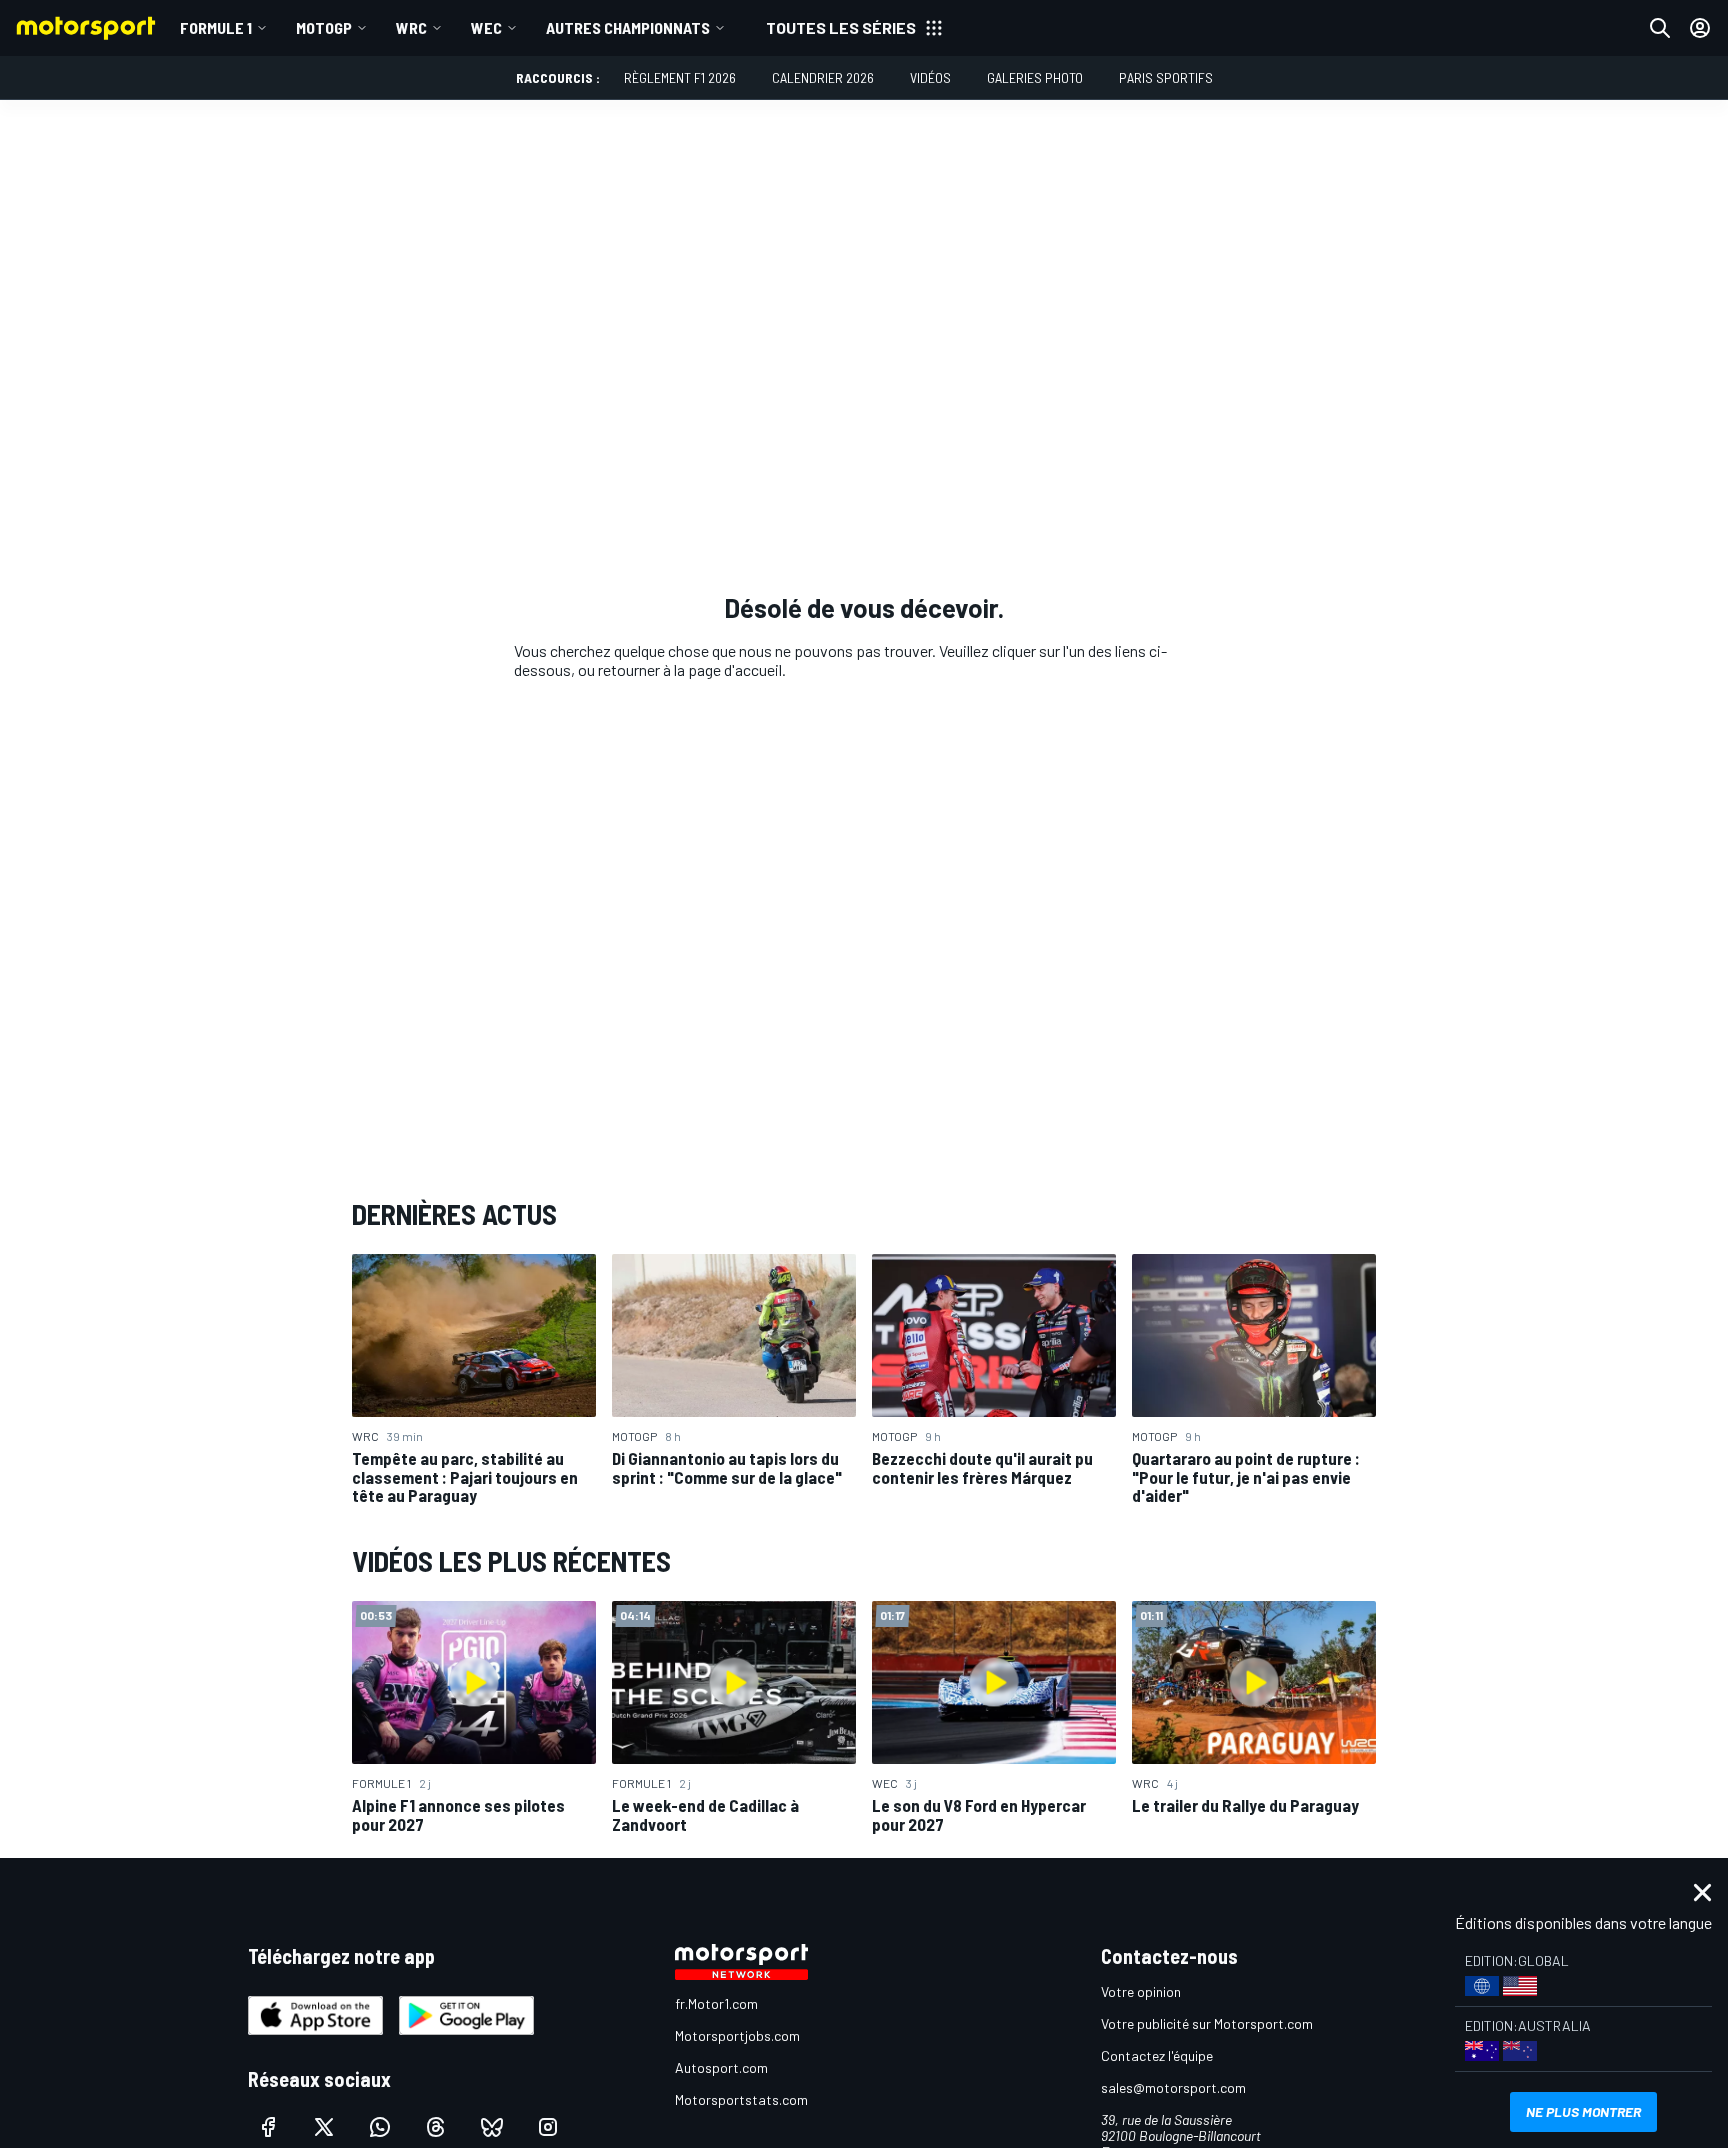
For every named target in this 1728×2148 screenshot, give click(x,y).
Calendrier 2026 (823, 77)
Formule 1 (216, 27)
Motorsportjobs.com (737, 2035)
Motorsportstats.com (741, 2099)
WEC (486, 27)
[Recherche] (1660, 28)
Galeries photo (1035, 77)
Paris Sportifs (1166, 77)
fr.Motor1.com (716, 2003)
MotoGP (324, 27)
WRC (411, 27)
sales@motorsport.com (1173, 2087)
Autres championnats (628, 27)
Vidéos (930, 77)
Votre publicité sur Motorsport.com (1207, 2023)
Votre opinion (1141, 1991)
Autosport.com (721, 2067)
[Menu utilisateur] (1700, 28)
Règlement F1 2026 (680, 77)
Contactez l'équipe (1157, 2055)
